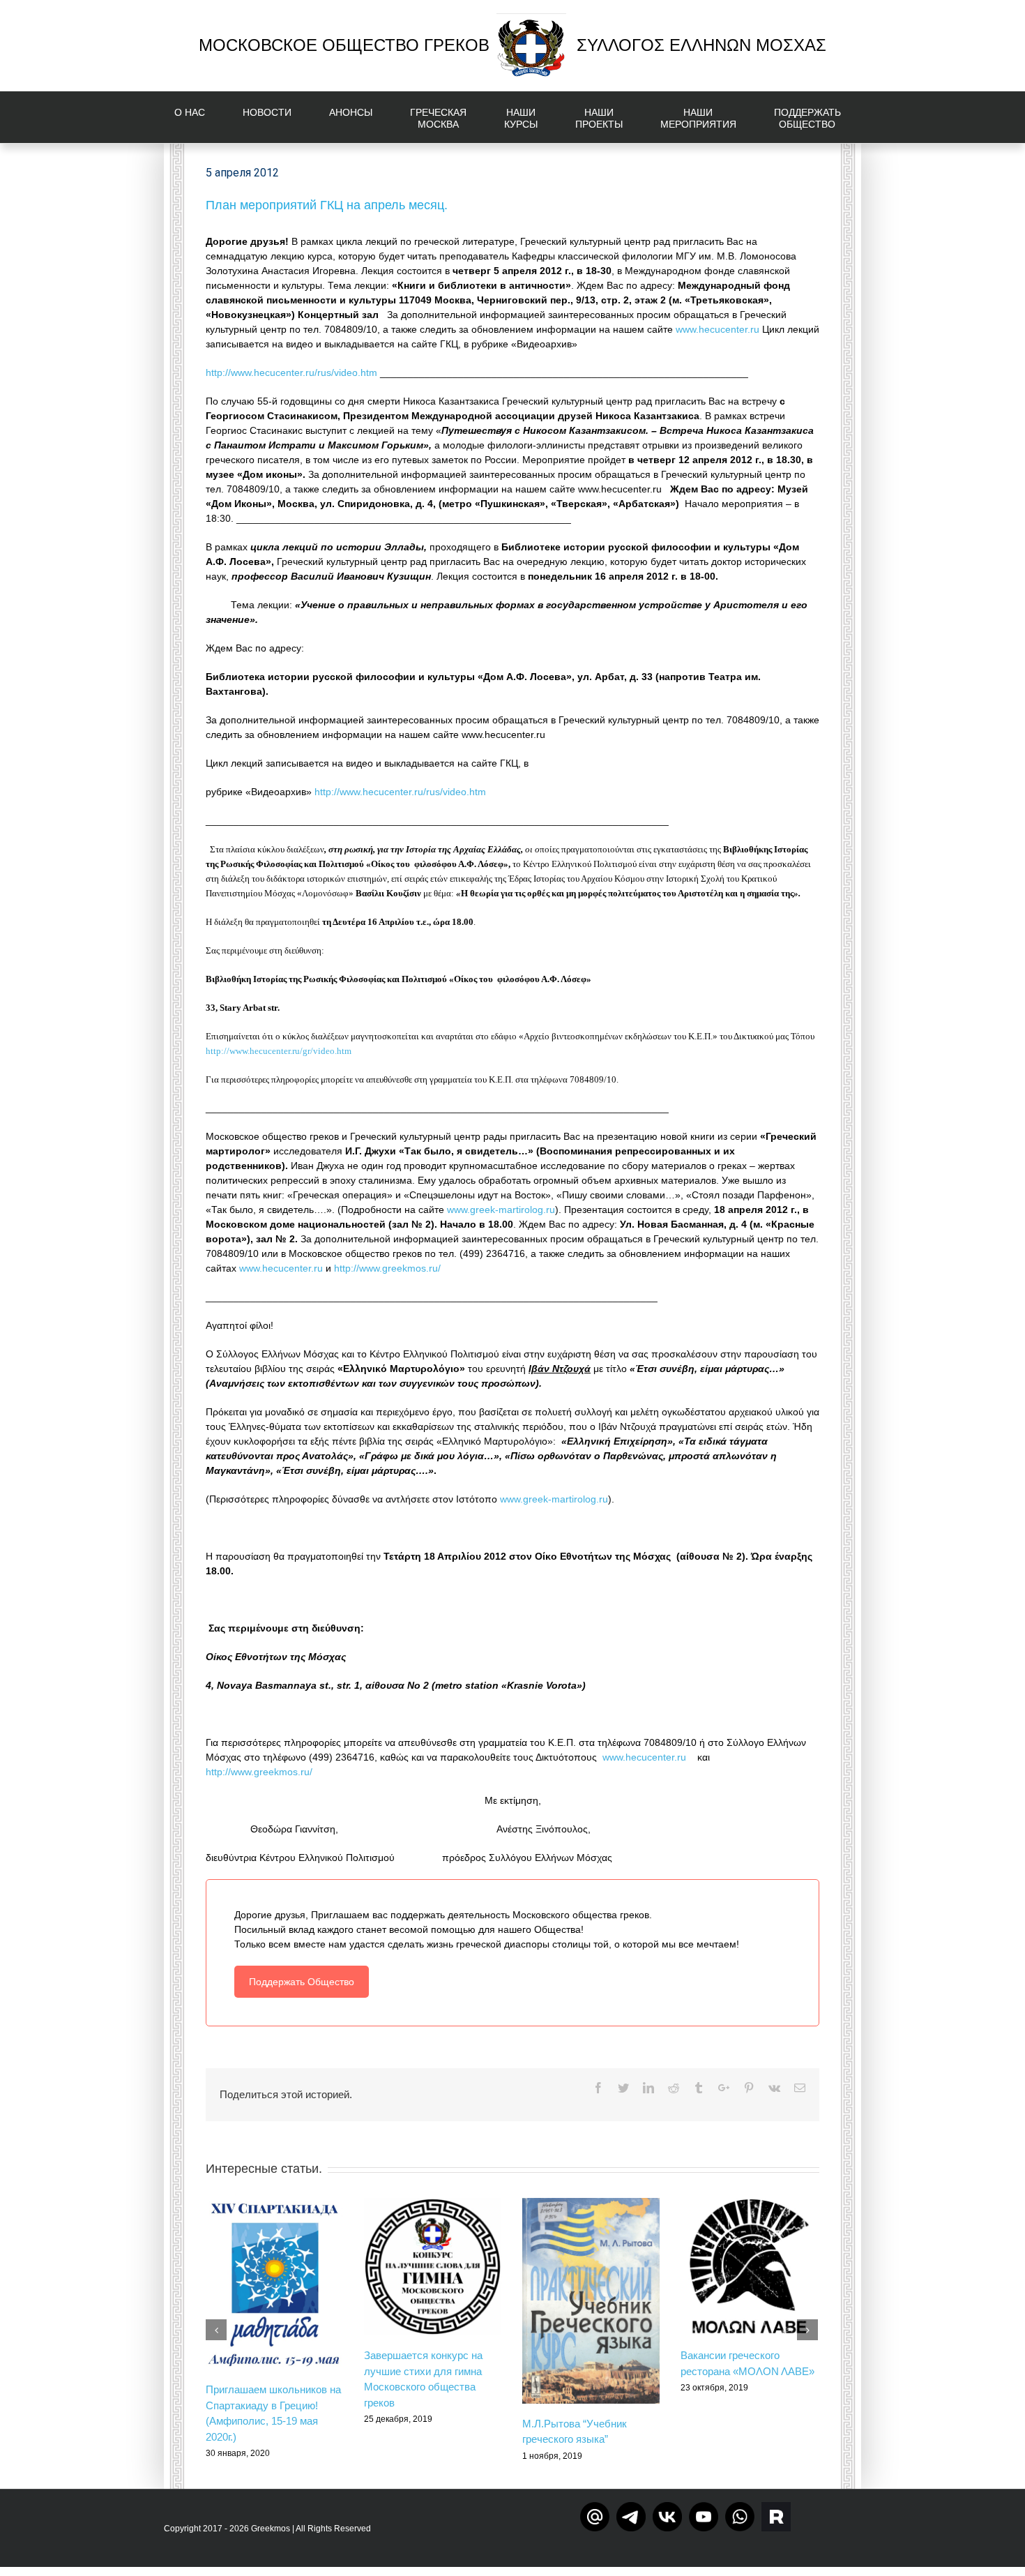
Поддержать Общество (302, 1982)
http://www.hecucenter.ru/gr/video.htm (279, 1051)
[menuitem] (198, 117)
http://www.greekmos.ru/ (387, 1268)
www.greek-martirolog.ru (501, 1210)
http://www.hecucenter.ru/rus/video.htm (293, 372)
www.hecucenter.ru (717, 329)
